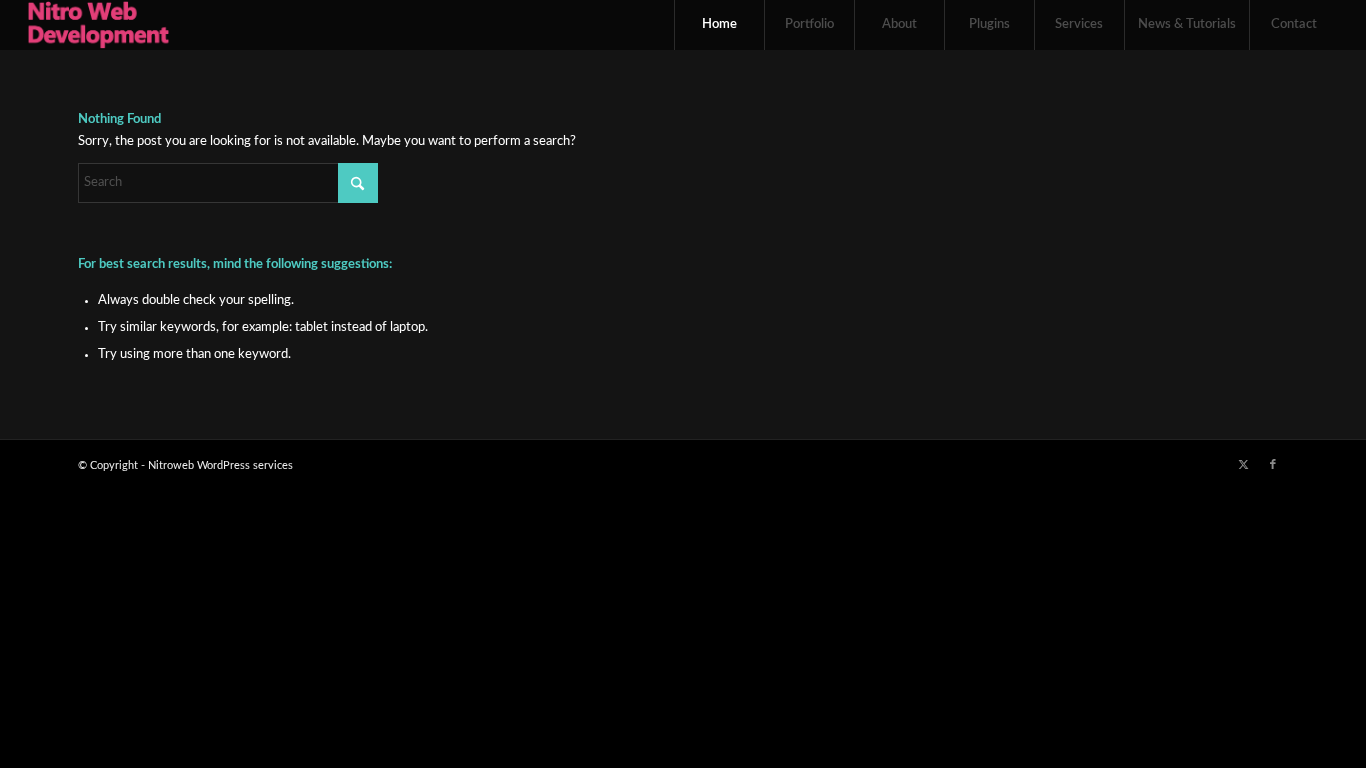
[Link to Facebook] (1273, 465)
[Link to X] (1243, 465)
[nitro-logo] (98, 25)
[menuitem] (719, 25)
